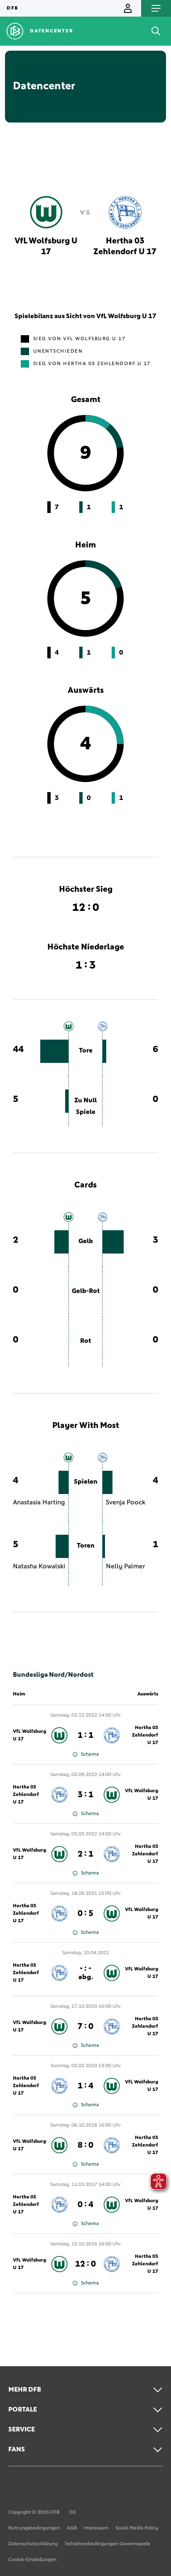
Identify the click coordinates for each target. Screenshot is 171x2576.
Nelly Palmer (126, 1566)
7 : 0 (85, 2026)
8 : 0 (85, 2145)
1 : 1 (85, 1735)
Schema (90, 1754)
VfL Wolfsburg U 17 (29, 1735)
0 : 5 (85, 1914)
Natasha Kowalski (39, 1566)
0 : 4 (85, 2205)
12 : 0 (85, 2264)
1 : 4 (85, 2086)
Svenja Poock (126, 1502)
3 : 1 (85, 1795)
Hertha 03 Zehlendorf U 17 (145, 1735)
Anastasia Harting (39, 1502)
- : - (86, 1972)
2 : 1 (85, 1854)
